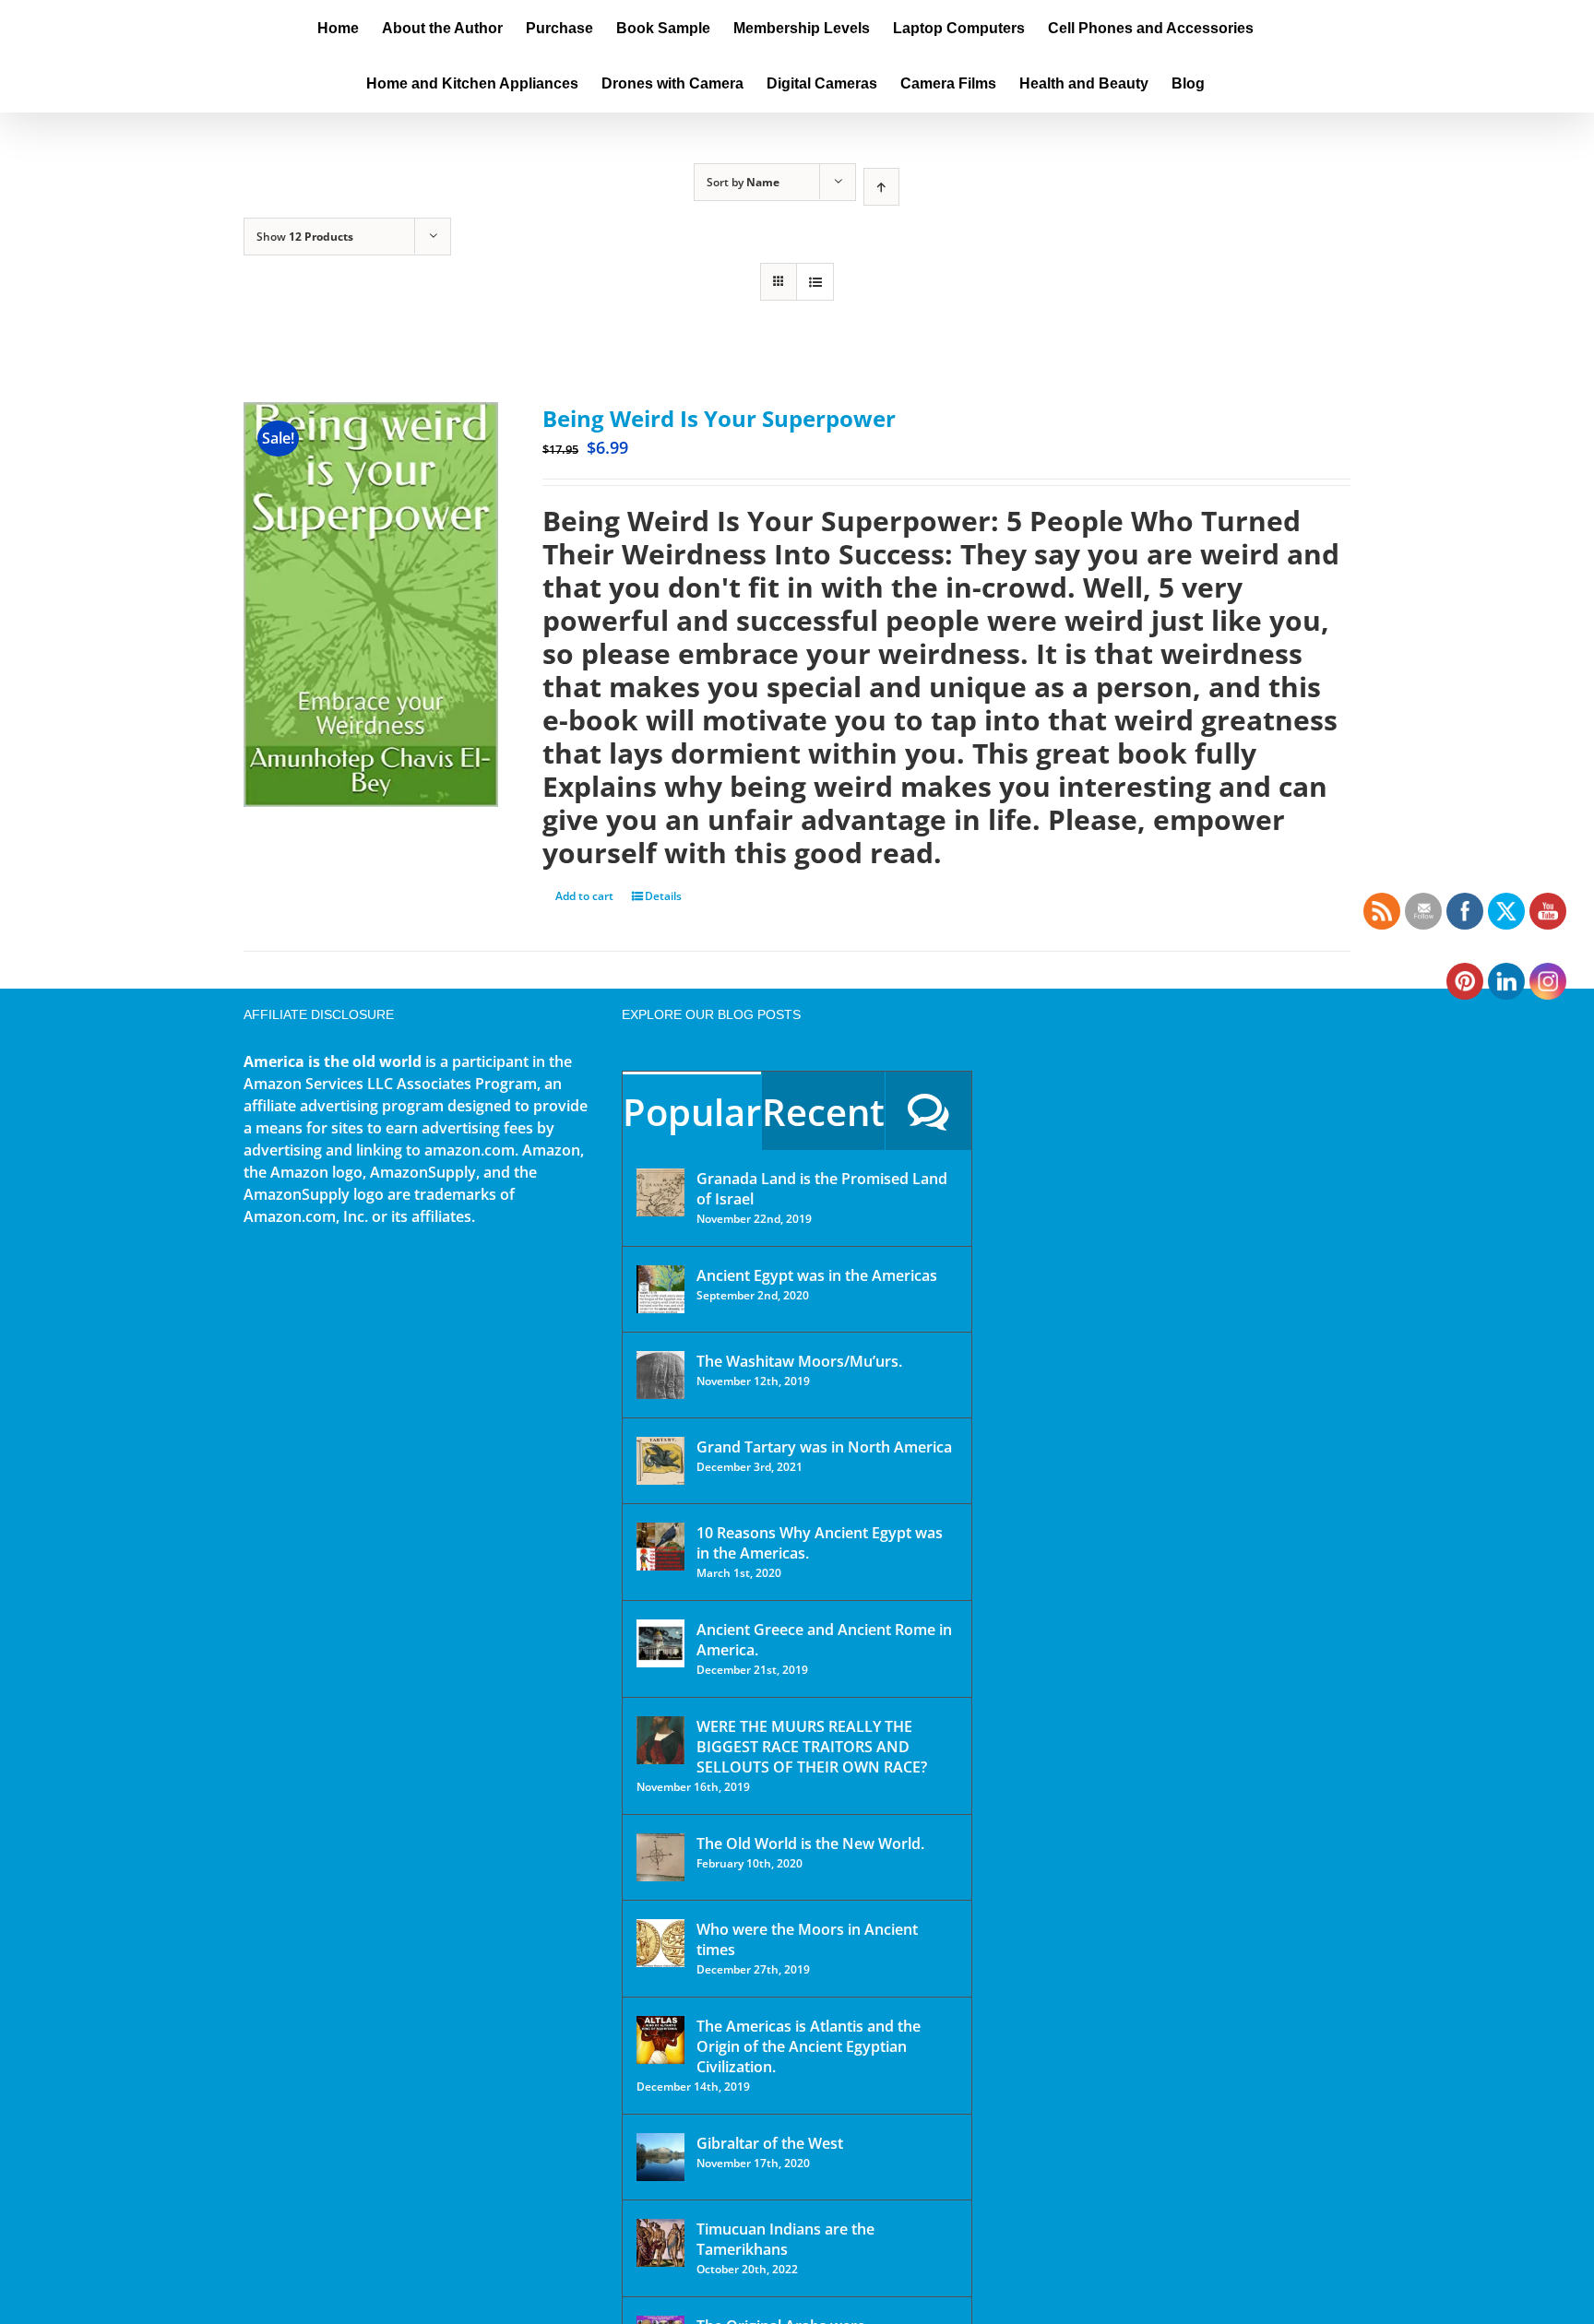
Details (663, 896)
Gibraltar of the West (770, 2143)
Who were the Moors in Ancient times (807, 1939)
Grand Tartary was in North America (824, 1447)
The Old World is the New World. (810, 1844)
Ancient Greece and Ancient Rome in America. (824, 1640)
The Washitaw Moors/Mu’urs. (799, 1361)
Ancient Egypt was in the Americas (817, 1275)
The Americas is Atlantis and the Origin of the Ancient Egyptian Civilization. (809, 2046)
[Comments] (928, 1111)
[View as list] (815, 282)
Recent (823, 1112)
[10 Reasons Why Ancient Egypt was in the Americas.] (660, 1547)
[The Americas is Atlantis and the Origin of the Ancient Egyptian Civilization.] (660, 2040)
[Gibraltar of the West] (660, 2157)
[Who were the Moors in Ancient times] (660, 1943)
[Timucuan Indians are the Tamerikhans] (660, 2243)
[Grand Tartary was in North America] (660, 1461)
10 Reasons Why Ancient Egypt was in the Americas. (820, 1543)
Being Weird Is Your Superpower (719, 418)
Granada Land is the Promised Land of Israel (822, 1189)
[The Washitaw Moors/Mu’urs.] (660, 1375)
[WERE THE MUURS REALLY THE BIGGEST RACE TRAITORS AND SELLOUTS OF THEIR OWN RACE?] (660, 1740)
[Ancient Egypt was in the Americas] (660, 1289)
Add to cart (584, 896)
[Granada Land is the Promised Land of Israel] (660, 1192)
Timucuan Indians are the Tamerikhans (785, 2239)
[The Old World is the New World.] (660, 1857)
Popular (692, 1112)
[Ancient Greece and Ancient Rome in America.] (660, 1643)
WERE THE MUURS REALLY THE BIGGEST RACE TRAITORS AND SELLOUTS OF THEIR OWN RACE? (812, 1747)
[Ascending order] (881, 187)
